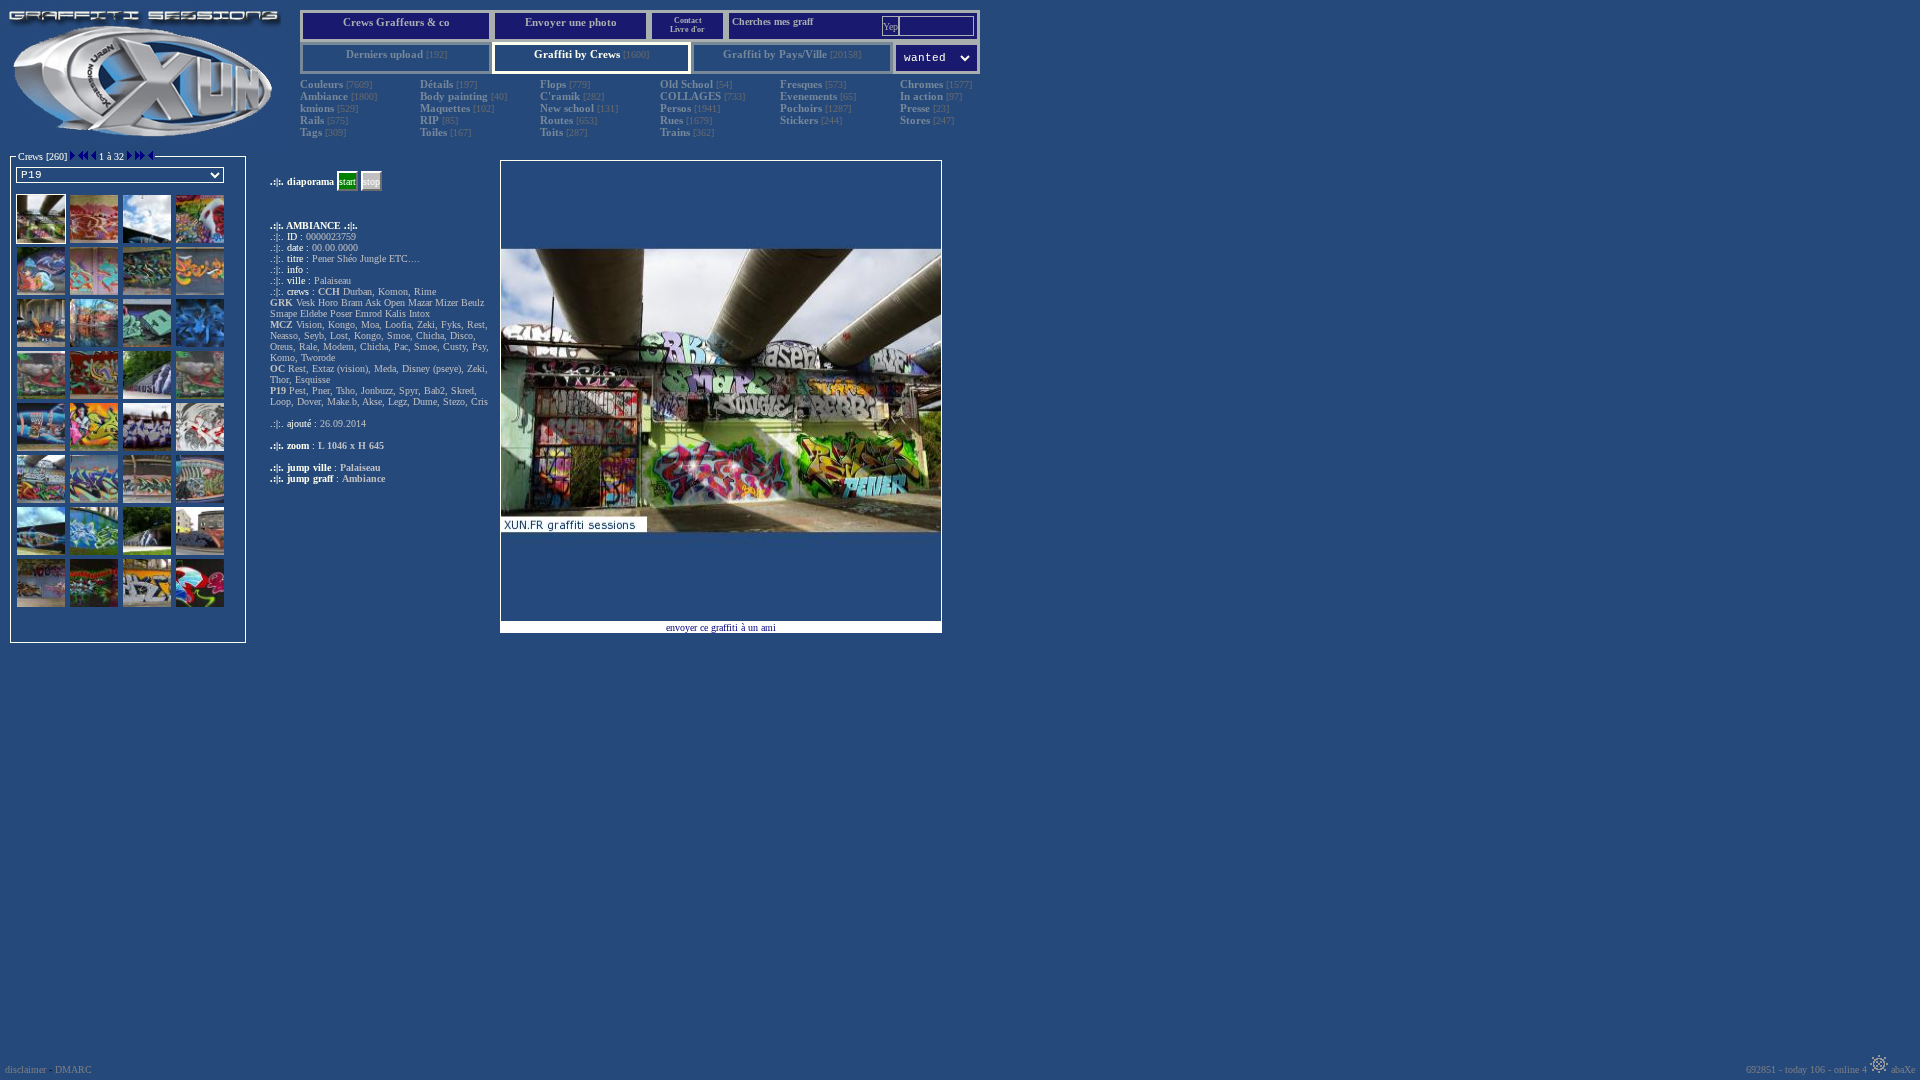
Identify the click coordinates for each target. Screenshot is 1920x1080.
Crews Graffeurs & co (396, 22)
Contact (688, 20)
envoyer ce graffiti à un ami (721, 627)
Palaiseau (360, 467)
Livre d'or (687, 29)
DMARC (73, 1069)
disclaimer (25, 1069)
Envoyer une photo (571, 22)
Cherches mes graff (772, 21)
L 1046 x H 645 (351, 445)
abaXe (1901, 1069)
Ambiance (363, 478)
